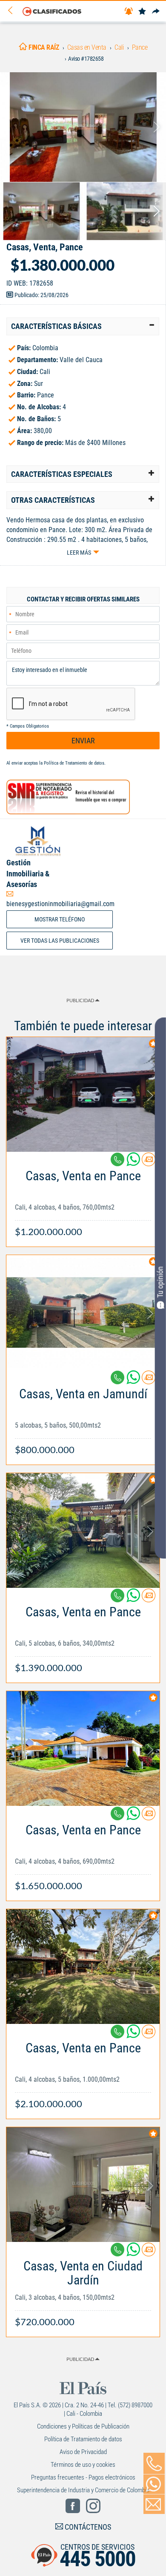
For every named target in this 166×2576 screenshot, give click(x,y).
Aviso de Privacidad (83, 2452)
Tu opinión (160, 1282)
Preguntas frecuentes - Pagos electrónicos (83, 2477)
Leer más (79, 553)
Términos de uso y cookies (83, 2465)
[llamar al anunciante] (154, 2463)
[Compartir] (156, 12)
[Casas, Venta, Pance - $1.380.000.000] (83, 127)
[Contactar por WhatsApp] (154, 2484)
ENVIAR (83, 741)
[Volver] (13, 11)
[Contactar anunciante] (149, 1163)
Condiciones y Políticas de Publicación (83, 2426)
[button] (83, 326)
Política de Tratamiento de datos (74, 763)
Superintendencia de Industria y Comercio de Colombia (83, 2490)
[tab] (83, 326)
